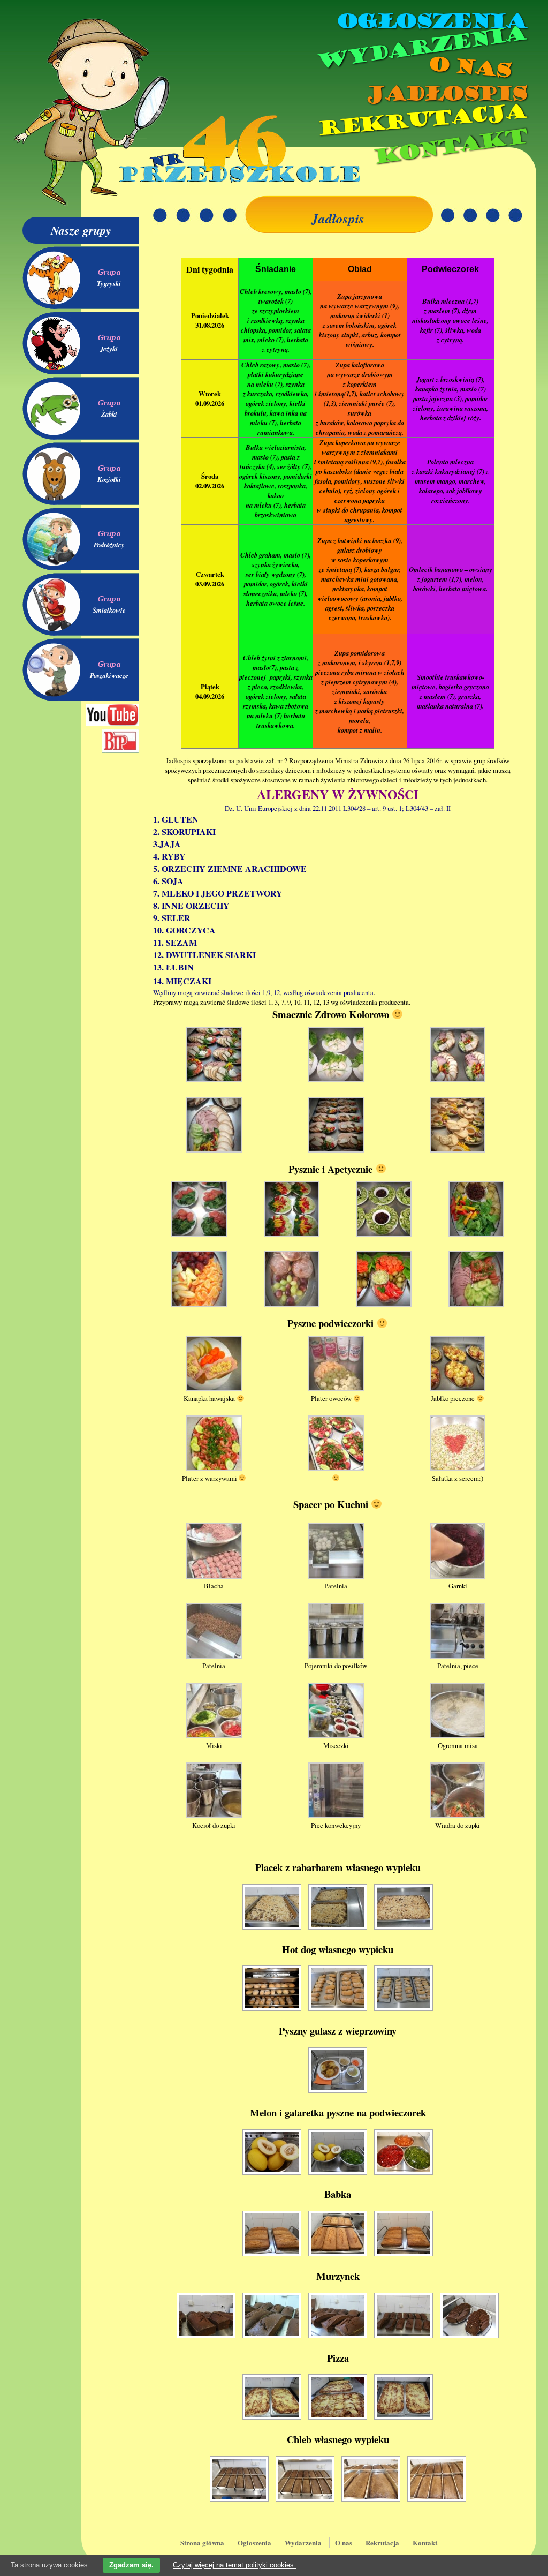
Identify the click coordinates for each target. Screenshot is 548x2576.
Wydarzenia (421, 48)
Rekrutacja (421, 120)
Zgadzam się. (131, 2565)
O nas (469, 67)
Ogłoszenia (431, 21)
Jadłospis (445, 94)
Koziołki (109, 479)
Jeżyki (109, 349)
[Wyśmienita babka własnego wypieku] (272, 2234)
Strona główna (202, 2543)
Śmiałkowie (109, 610)
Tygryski (109, 283)
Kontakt (449, 146)
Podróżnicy (109, 545)
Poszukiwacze (109, 675)
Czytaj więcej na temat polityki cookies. (234, 2565)
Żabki (109, 414)
